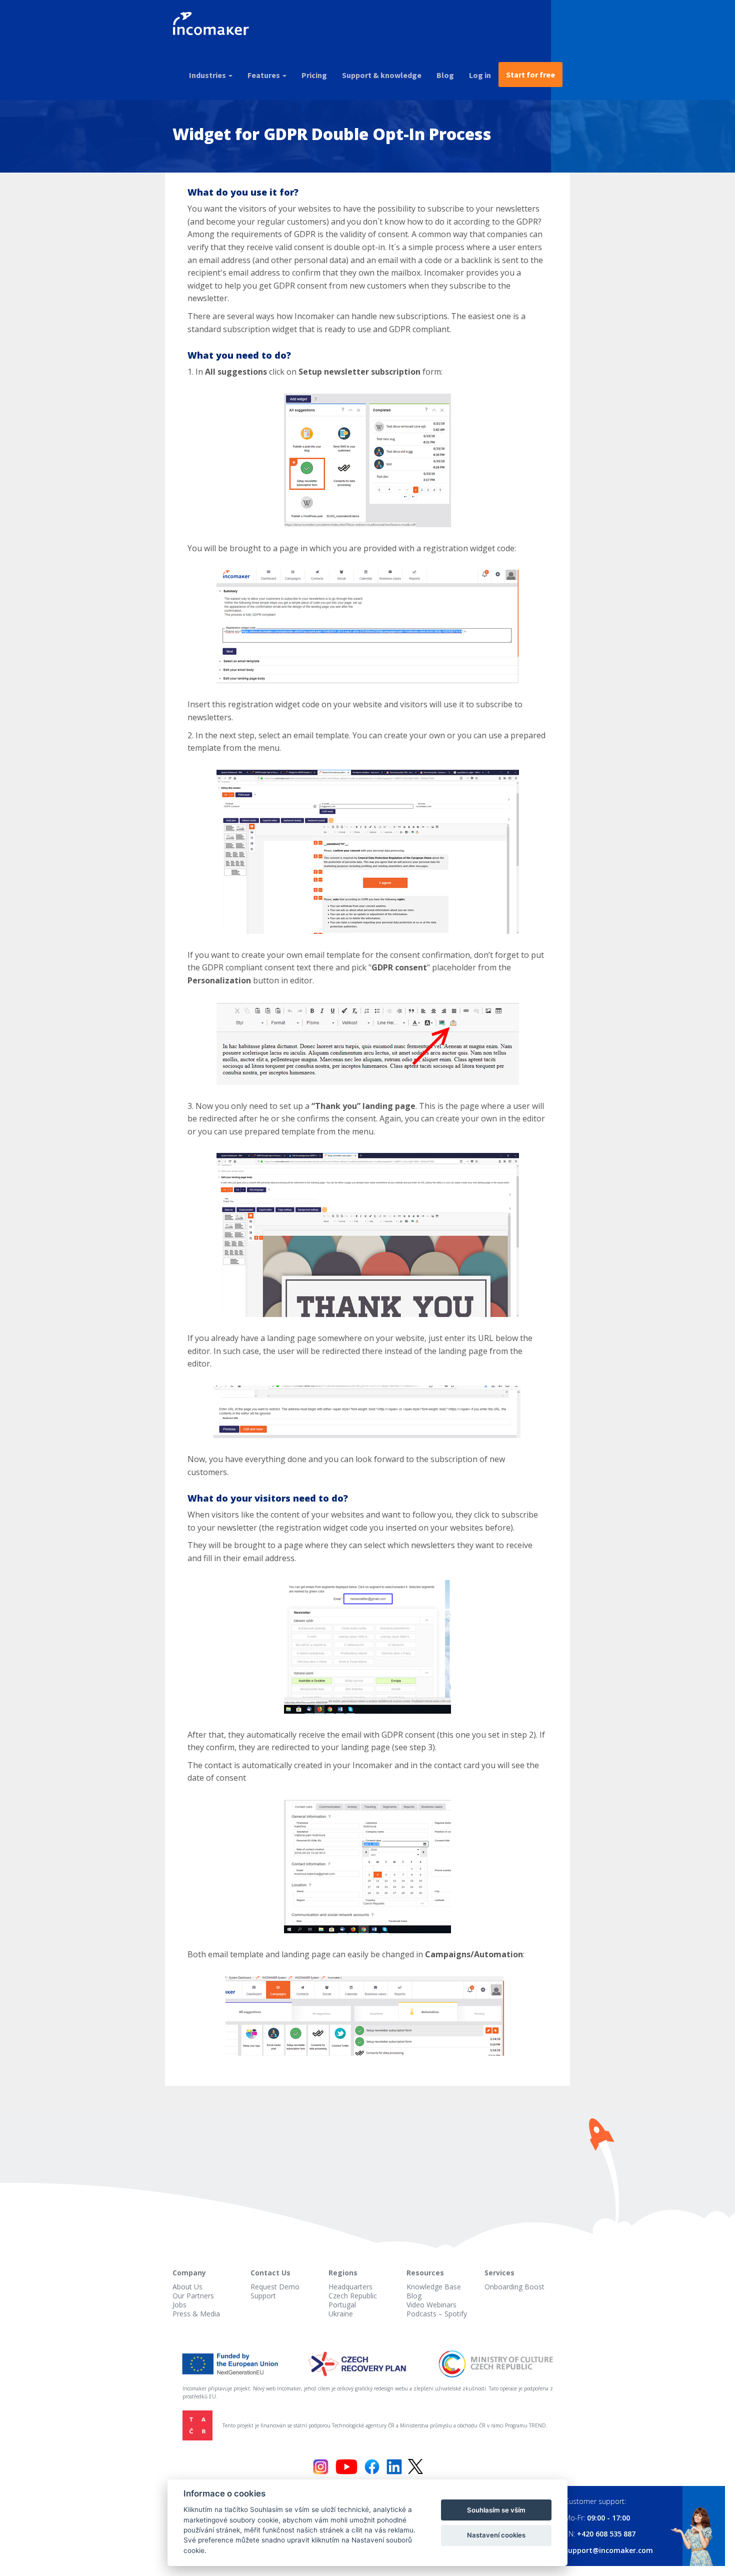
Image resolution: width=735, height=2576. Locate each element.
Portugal (342, 2305)
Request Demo (275, 2287)
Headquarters (350, 2287)
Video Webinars (431, 2305)
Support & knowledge (382, 75)
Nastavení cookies (496, 2535)
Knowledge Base (434, 2287)
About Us (187, 2287)
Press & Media (196, 2314)
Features (264, 75)
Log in (480, 75)
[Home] (215, 25)
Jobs (179, 2305)
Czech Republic (353, 2296)
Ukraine (341, 2314)
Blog (445, 75)
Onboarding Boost (514, 2287)
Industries (208, 75)
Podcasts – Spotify (437, 2314)
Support (263, 2296)
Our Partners (193, 2296)
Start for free (530, 75)
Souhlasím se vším (496, 2510)
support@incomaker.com (609, 2550)
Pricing (314, 75)
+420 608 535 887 (606, 2534)
